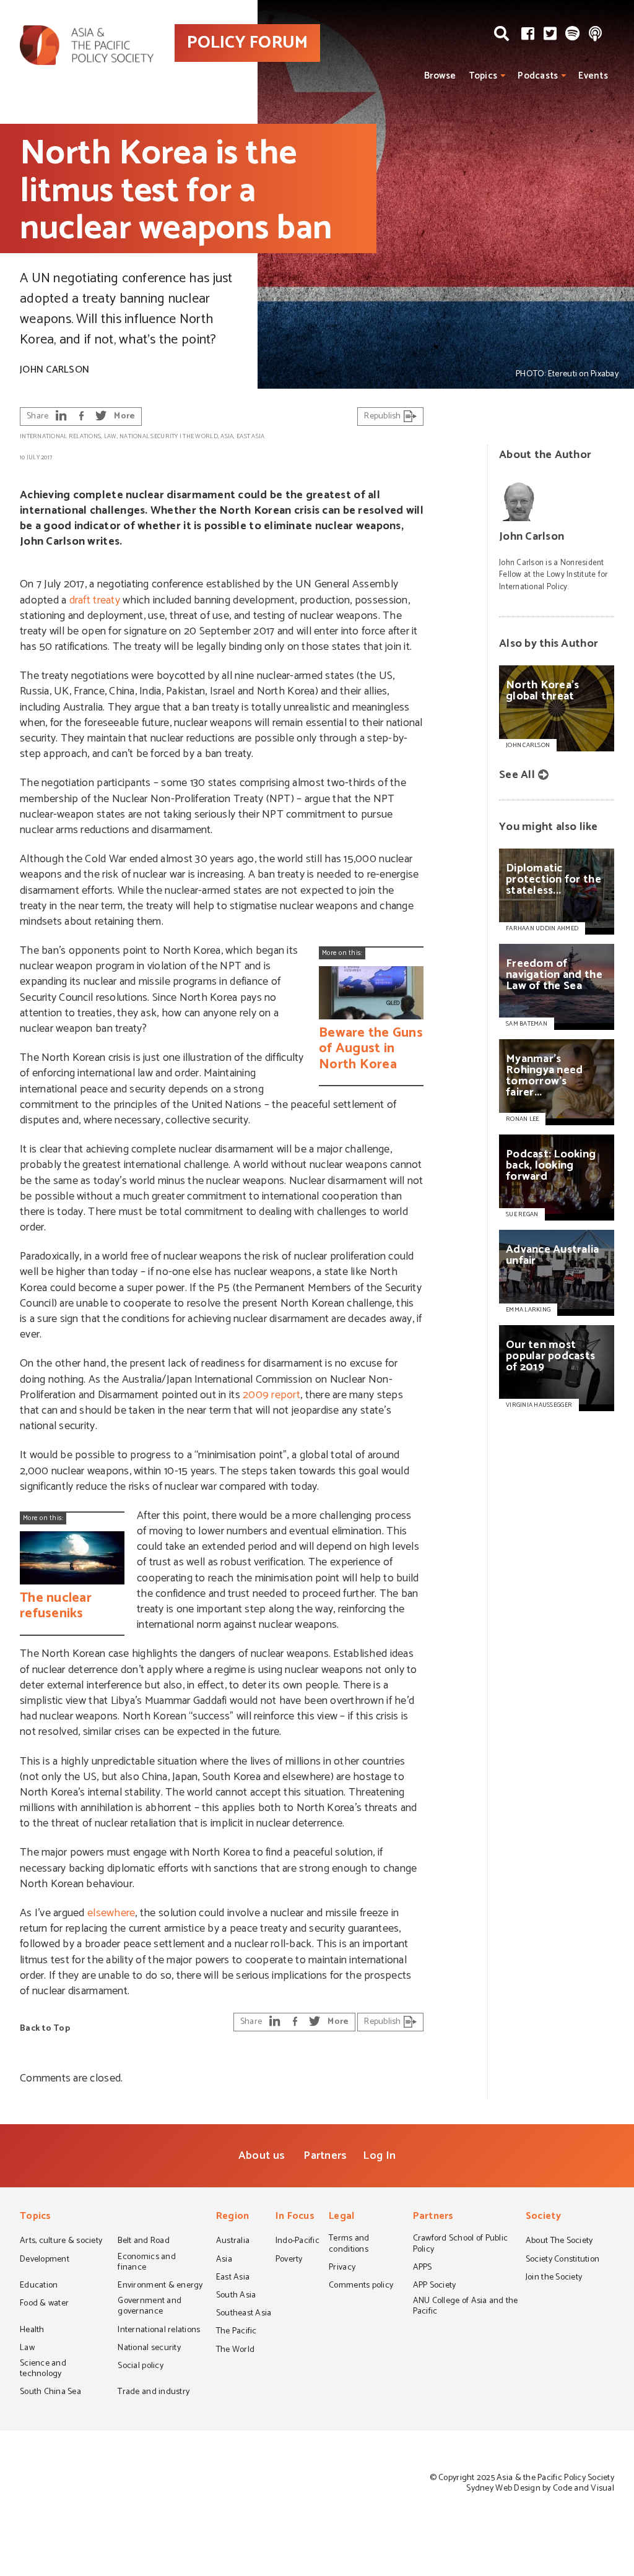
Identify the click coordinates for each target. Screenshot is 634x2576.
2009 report (271, 1395)
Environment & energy (160, 2286)
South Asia (236, 2296)
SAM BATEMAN (527, 1024)
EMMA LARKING (528, 1310)
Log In (379, 2156)
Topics (483, 76)
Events (593, 76)
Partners (325, 2156)
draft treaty (95, 600)
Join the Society (554, 2278)
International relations (60, 436)
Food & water (44, 2304)
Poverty (289, 2260)
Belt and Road (143, 2242)
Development (45, 2260)
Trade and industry (154, 2393)
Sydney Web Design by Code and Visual (540, 2488)
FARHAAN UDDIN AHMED (542, 928)
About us (262, 2156)
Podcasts (538, 76)
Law (111, 436)
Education (39, 2286)
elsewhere (111, 1913)
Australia (233, 2242)
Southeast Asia (244, 2314)
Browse (440, 76)
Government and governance (150, 2307)
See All (517, 775)
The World (200, 436)
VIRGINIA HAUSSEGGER (539, 1405)
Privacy (342, 2268)
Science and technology (43, 2370)
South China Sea (50, 2393)
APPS (423, 2268)
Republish (384, 416)
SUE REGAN (522, 1214)
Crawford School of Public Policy (461, 2245)
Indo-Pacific (297, 2242)
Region (233, 2217)
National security (149, 436)
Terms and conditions (349, 2245)
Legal (341, 2217)
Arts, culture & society (61, 2242)
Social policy (140, 2367)
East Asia (250, 436)
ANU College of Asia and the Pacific (466, 2307)
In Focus (295, 2217)
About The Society (559, 2242)
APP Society (435, 2286)
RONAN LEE (522, 1119)
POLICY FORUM (247, 43)
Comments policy (361, 2286)
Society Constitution (562, 2260)
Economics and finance (146, 2263)
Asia (227, 436)
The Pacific (237, 2332)
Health (32, 2331)
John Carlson (54, 370)
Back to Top (45, 2029)
